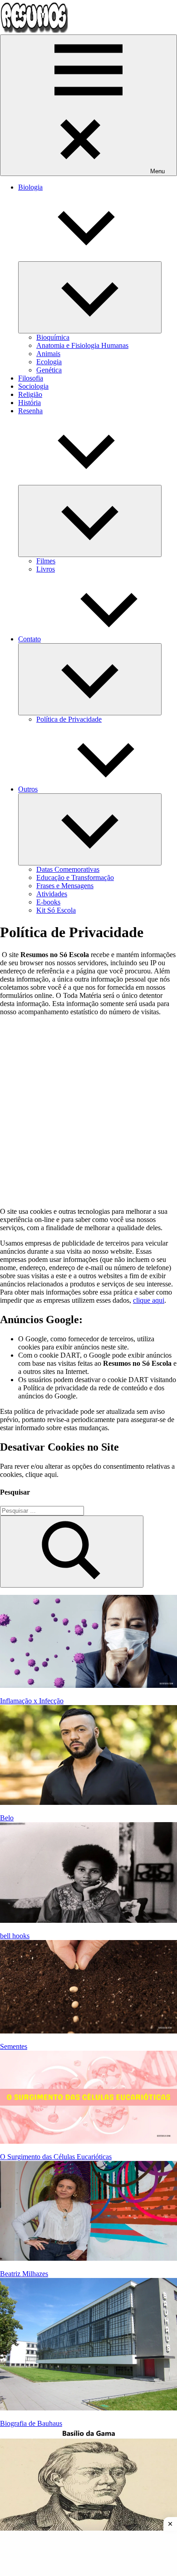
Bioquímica (53, 337)
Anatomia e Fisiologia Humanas (82, 345)
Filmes (46, 561)
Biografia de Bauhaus (31, 2423)
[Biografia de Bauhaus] (88, 2345)
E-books (48, 902)
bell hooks (15, 1936)
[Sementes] (88, 1987)
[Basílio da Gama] (88, 2485)
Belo (7, 1818)
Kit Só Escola (56, 910)
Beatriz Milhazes (24, 2274)
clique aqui (149, 1300)
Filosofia (31, 378)
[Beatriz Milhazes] (88, 2212)
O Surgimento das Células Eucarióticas (56, 2157)
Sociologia (33, 386)
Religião (30, 394)
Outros (28, 789)
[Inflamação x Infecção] (88, 1642)
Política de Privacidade (69, 719)
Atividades (52, 894)
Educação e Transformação (75, 877)
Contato (29, 639)
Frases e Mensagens (65, 886)
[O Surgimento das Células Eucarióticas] (88, 2098)
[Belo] (88, 1756)
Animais (48, 354)
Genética (49, 370)
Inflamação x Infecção (32, 1701)
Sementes (14, 2046)
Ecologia (49, 362)
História (29, 403)
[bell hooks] (88, 1873)
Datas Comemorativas (68, 869)
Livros (46, 569)
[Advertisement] (88, 1112)
